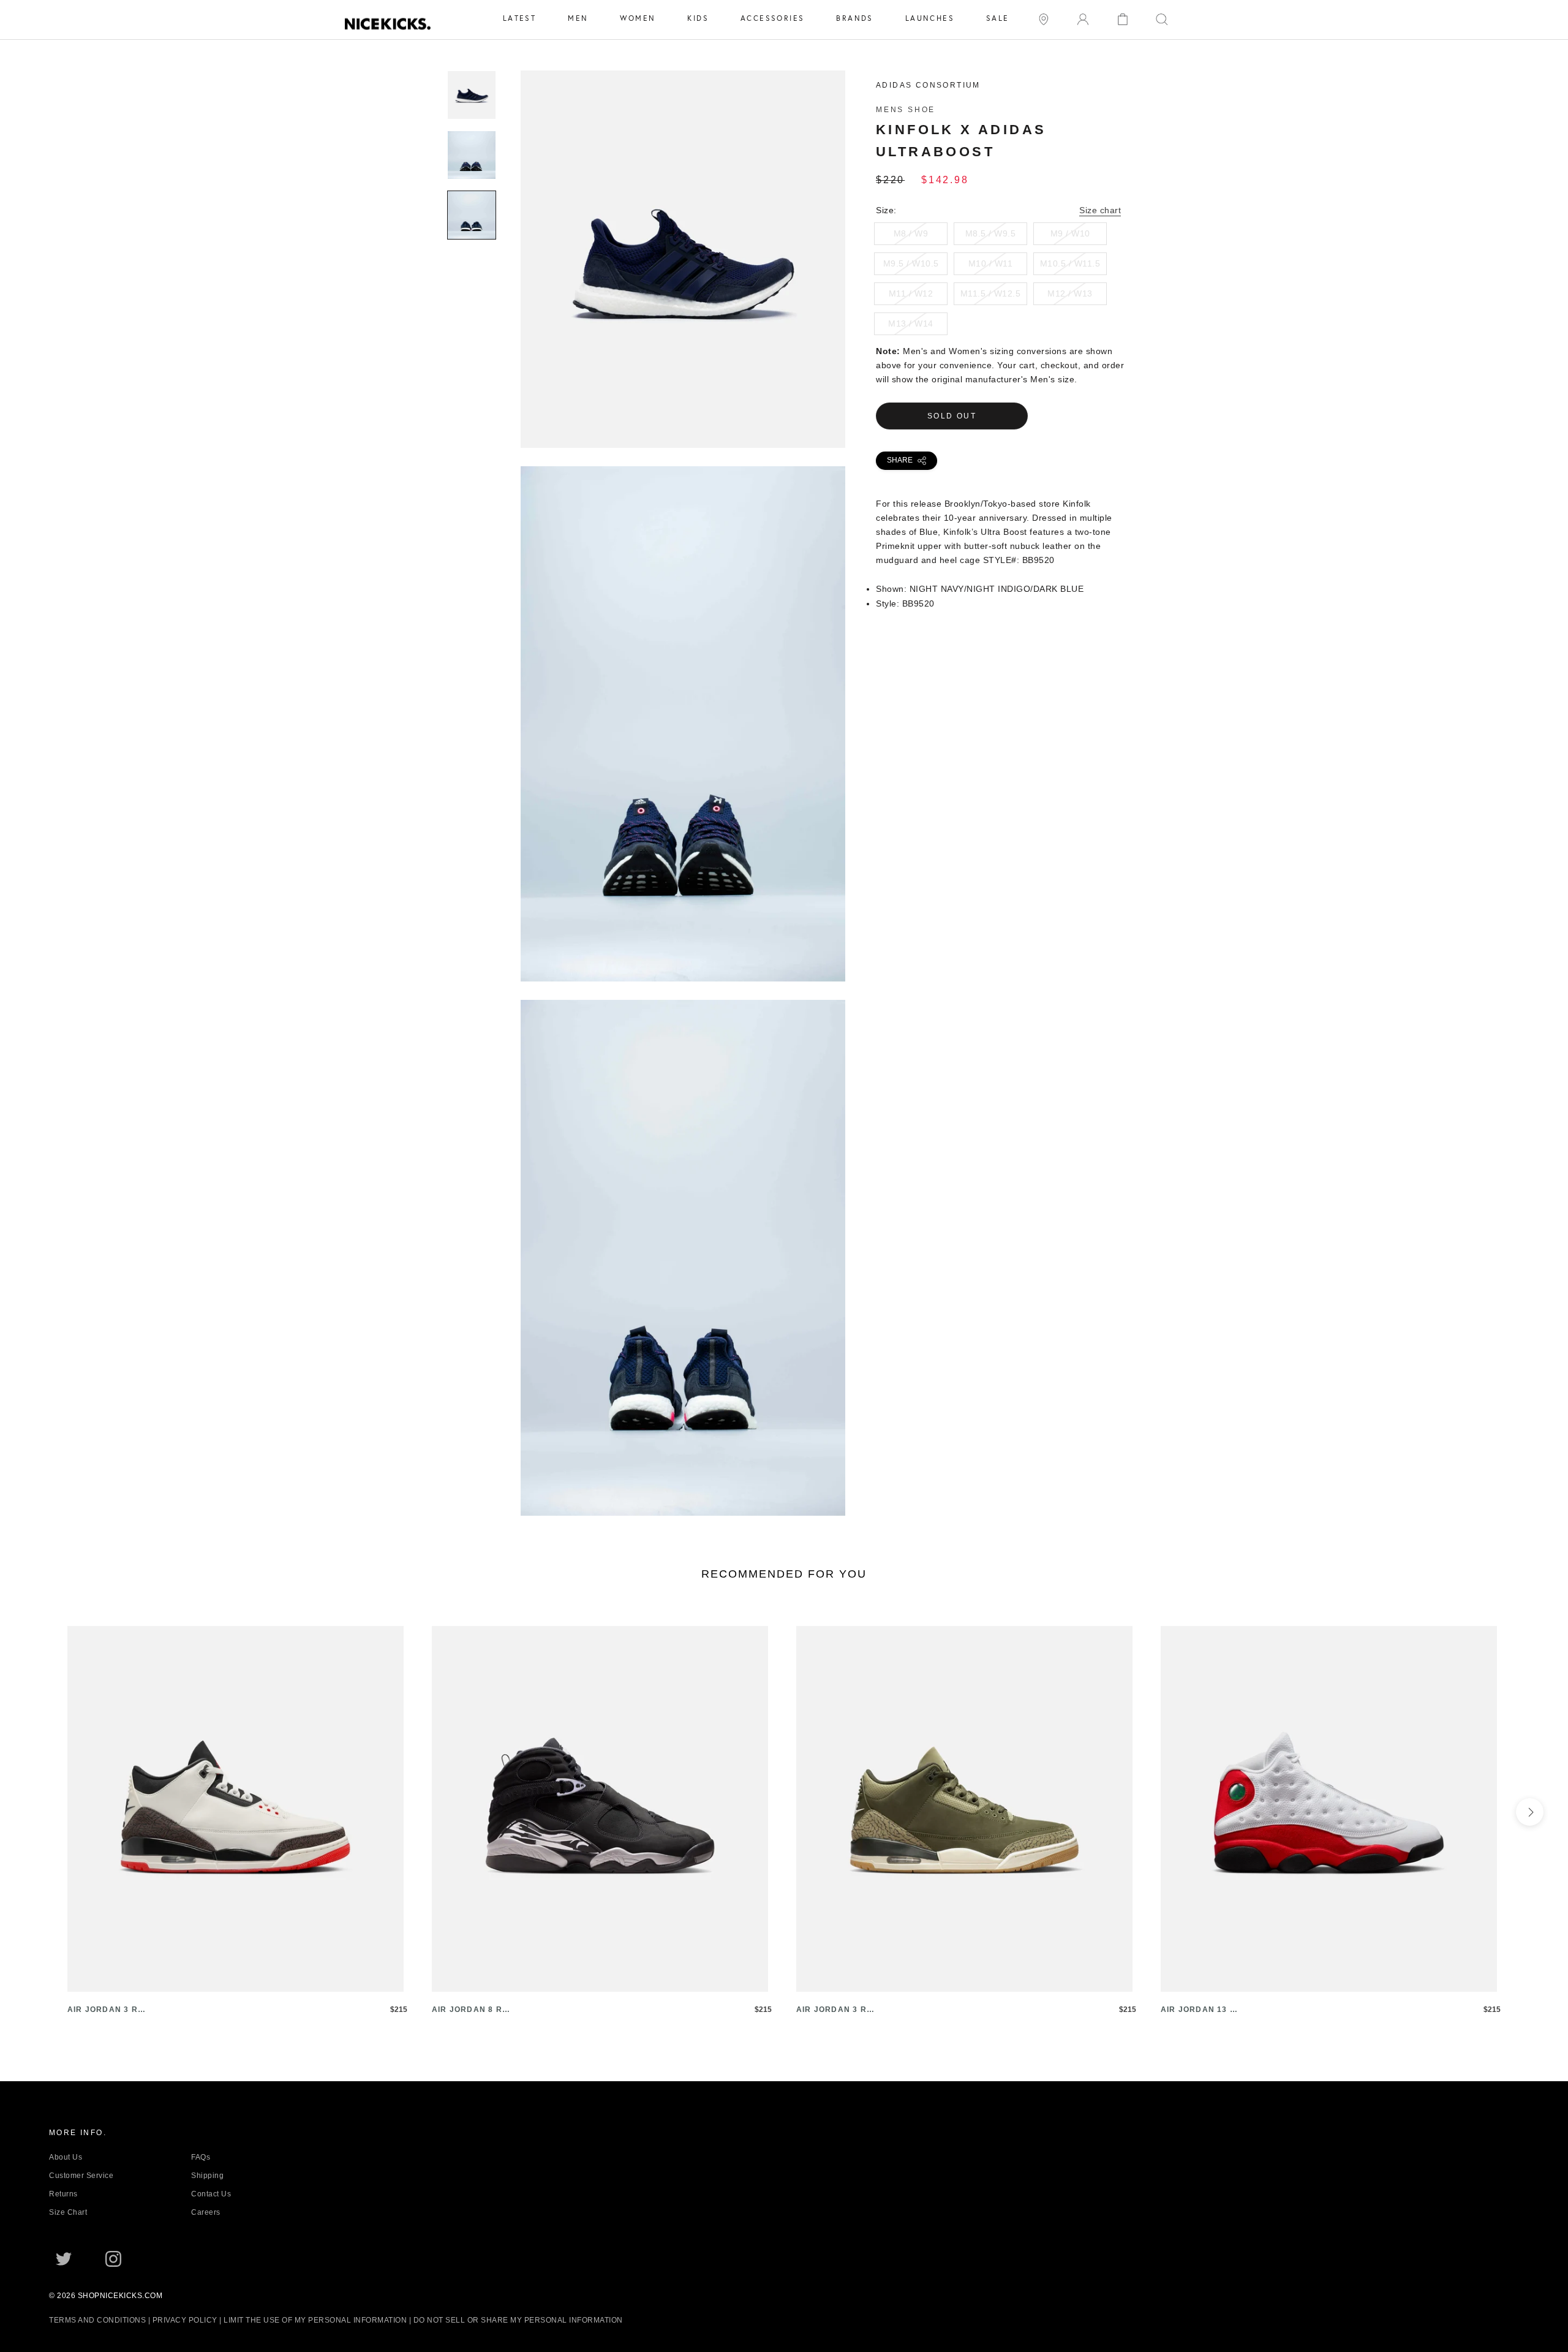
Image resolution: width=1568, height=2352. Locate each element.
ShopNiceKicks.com (120, 2296)
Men (578, 18)
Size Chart (68, 2212)
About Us (66, 2157)
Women (638, 18)
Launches (930, 18)
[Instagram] (113, 2259)
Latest (519, 18)
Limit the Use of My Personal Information (315, 2320)
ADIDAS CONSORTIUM (928, 85)
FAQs (201, 2157)
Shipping (207, 2176)
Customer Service (81, 2176)
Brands (854, 18)
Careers (206, 2212)
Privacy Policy (185, 2320)
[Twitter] (64, 2259)
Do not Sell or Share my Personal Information (518, 2320)
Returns (63, 2194)
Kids (698, 18)
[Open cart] (1123, 18)
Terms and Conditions (97, 2320)
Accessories (772, 18)
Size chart (1100, 210)
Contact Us (211, 2194)
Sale (998, 18)
